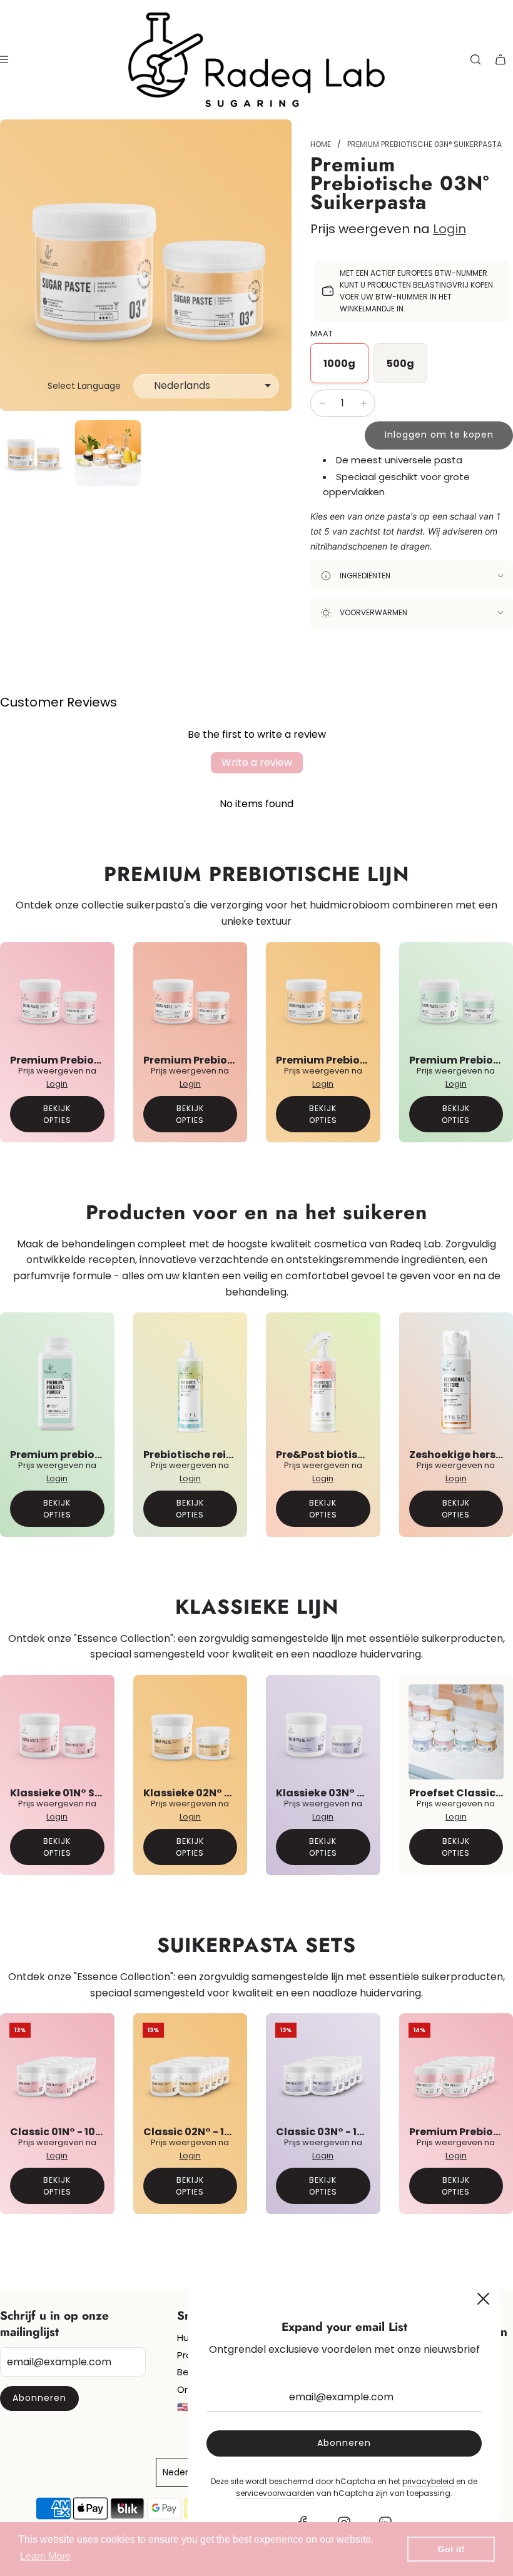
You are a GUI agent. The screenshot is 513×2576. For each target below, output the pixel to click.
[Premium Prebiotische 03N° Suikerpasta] (323, 999)
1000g (339, 364)
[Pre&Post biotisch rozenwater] (323, 1381)
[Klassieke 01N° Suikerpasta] (57, 1732)
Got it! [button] (451, 2549)
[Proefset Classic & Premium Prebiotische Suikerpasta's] (456, 1732)
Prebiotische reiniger (199, 1455)
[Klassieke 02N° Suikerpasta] (190, 1732)
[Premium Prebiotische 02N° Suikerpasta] (190, 999)
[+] (363, 403)
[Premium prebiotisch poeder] (57, 1381)
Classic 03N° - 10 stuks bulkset (356, 2132)
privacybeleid (428, 2481)
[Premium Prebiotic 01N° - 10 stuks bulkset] (456, 2070)
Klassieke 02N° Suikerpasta (216, 1793)
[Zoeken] (475, 59)
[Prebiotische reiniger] (190, 1381)
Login (450, 229)
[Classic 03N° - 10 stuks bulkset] (323, 2070)
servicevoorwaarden (275, 2493)
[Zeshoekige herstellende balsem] (456, 1381)
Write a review (257, 762)
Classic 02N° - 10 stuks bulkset (224, 2132)
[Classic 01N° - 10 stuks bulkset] (57, 2070)
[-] (322, 403)
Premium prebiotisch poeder (86, 1455)
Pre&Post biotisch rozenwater (355, 1455)
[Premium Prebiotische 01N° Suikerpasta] (57, 999)
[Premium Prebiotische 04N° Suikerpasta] (456, 999)
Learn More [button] (45, 2556)
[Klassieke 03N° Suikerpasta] (323, 1732)
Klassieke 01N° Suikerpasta (82, 1793)
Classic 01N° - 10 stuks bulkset (89, 2132)
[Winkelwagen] (500, 59)
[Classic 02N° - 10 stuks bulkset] (190, 2070)
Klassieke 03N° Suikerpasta (349, 1793)
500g (400, 364)
